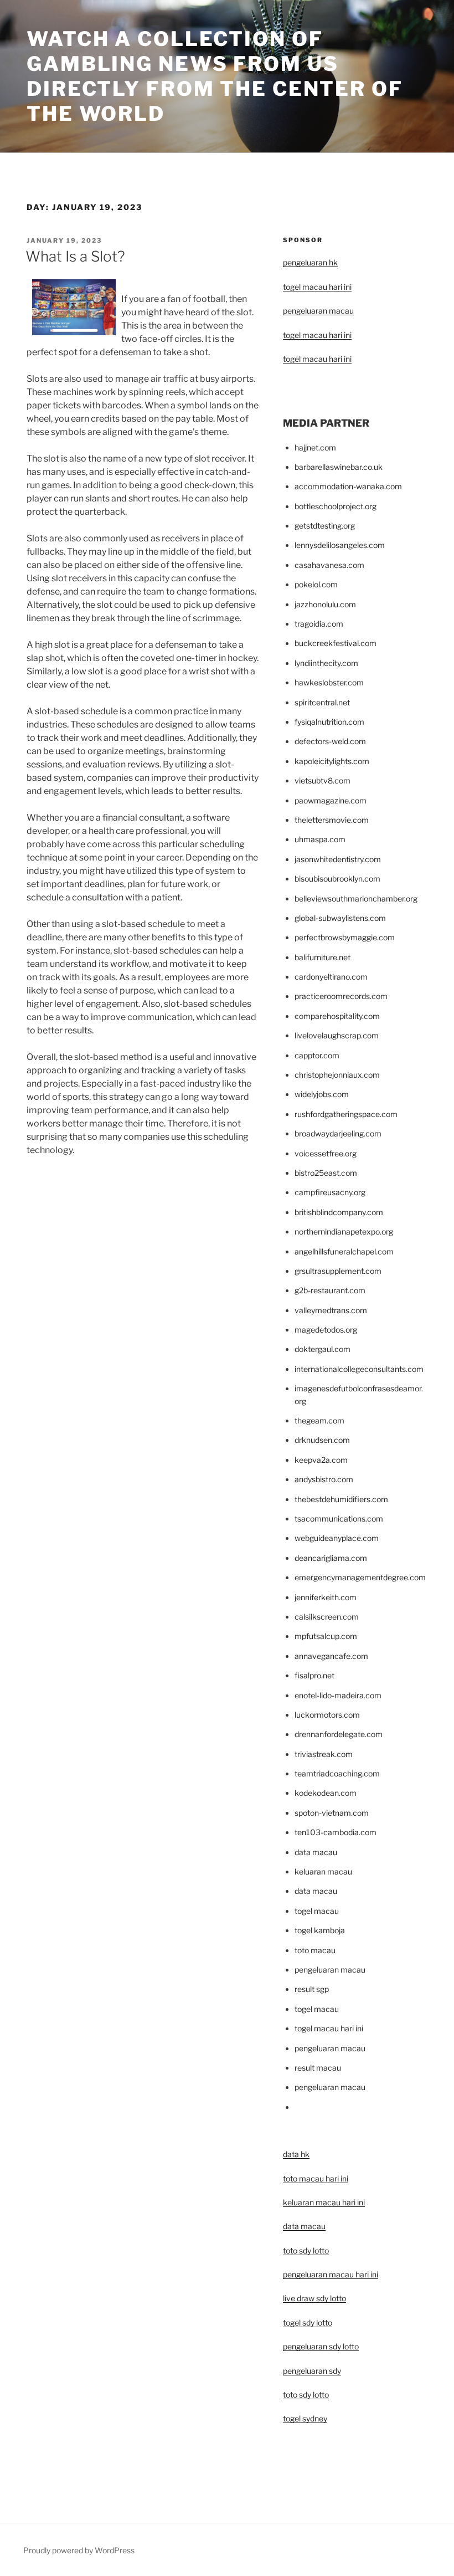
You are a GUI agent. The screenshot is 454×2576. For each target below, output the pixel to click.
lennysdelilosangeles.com (340, 545)
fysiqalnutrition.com (329, 722)
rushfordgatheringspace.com (346, 1114)
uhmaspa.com (320, 839)
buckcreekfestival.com (336, 643)
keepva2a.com (321, 1460)
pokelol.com (316, 584)
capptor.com (317, 1055)
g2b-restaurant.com (330, 1290)
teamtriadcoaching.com (337, 1773)
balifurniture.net (323, 957)
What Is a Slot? (75, 256)
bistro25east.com (326, 1173)
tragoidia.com (319, 624)
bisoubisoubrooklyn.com (337, 879)
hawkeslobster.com (329, 682)
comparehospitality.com (337, 1016)
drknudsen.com (322, 1440)
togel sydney (305, 2418)
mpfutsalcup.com (326, 1636)
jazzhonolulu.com (325, 604)
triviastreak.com (324, 1754)
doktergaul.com (323, 1349)
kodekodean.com (326, 1793)
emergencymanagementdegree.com (360, 1577)
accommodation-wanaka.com (348, 486)
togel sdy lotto (308, 2323)
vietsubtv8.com (323, 780)
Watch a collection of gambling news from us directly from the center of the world (215, 76)
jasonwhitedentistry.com (338, 859)
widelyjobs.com (322, 1094)
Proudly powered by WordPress (79, 2550)
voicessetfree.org (326, 1153)
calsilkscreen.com (327, 1617)
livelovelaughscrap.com (337, 1035)
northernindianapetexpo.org (344, 1231)
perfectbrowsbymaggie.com (345, 937)
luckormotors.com (327, 1715)
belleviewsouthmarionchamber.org (356, 898)
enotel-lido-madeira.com (338, 1695)
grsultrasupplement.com (338, 1271)
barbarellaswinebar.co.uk (339, 467)
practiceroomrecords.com (341, 996)
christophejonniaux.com (337, 1075)
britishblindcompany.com (339, 1212)
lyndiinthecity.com (326, 663)
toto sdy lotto (306, 2395)
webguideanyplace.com (337, 1538)
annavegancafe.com (331, 1656)
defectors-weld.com (330, 741)
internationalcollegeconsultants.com (359, 1369)
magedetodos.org (326, 1330)
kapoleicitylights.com (332, 761)
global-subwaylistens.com (340, 918)
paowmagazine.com (331, 800)
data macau (304, 2226)
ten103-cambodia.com (336, 1832)
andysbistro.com (324, 1479)
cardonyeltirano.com (331, 977)
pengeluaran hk (310, 262)
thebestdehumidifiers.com (341, 1499)
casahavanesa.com (329, 565)
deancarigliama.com (331, 1558)
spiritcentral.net (322, 702)
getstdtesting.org (325, 526)
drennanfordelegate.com (339, 1734)
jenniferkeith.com (326, 1597)
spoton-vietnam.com (332, 1813)
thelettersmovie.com (332, 820)
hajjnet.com (315, 447)
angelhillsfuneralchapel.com (344, 1251)
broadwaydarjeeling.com (338, 1133)
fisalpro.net (314, 1675)
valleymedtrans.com (331, 1310)
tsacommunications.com (339, 1519)
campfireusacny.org (330, 1192)
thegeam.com (319, 1420)
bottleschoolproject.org (336, 506)
